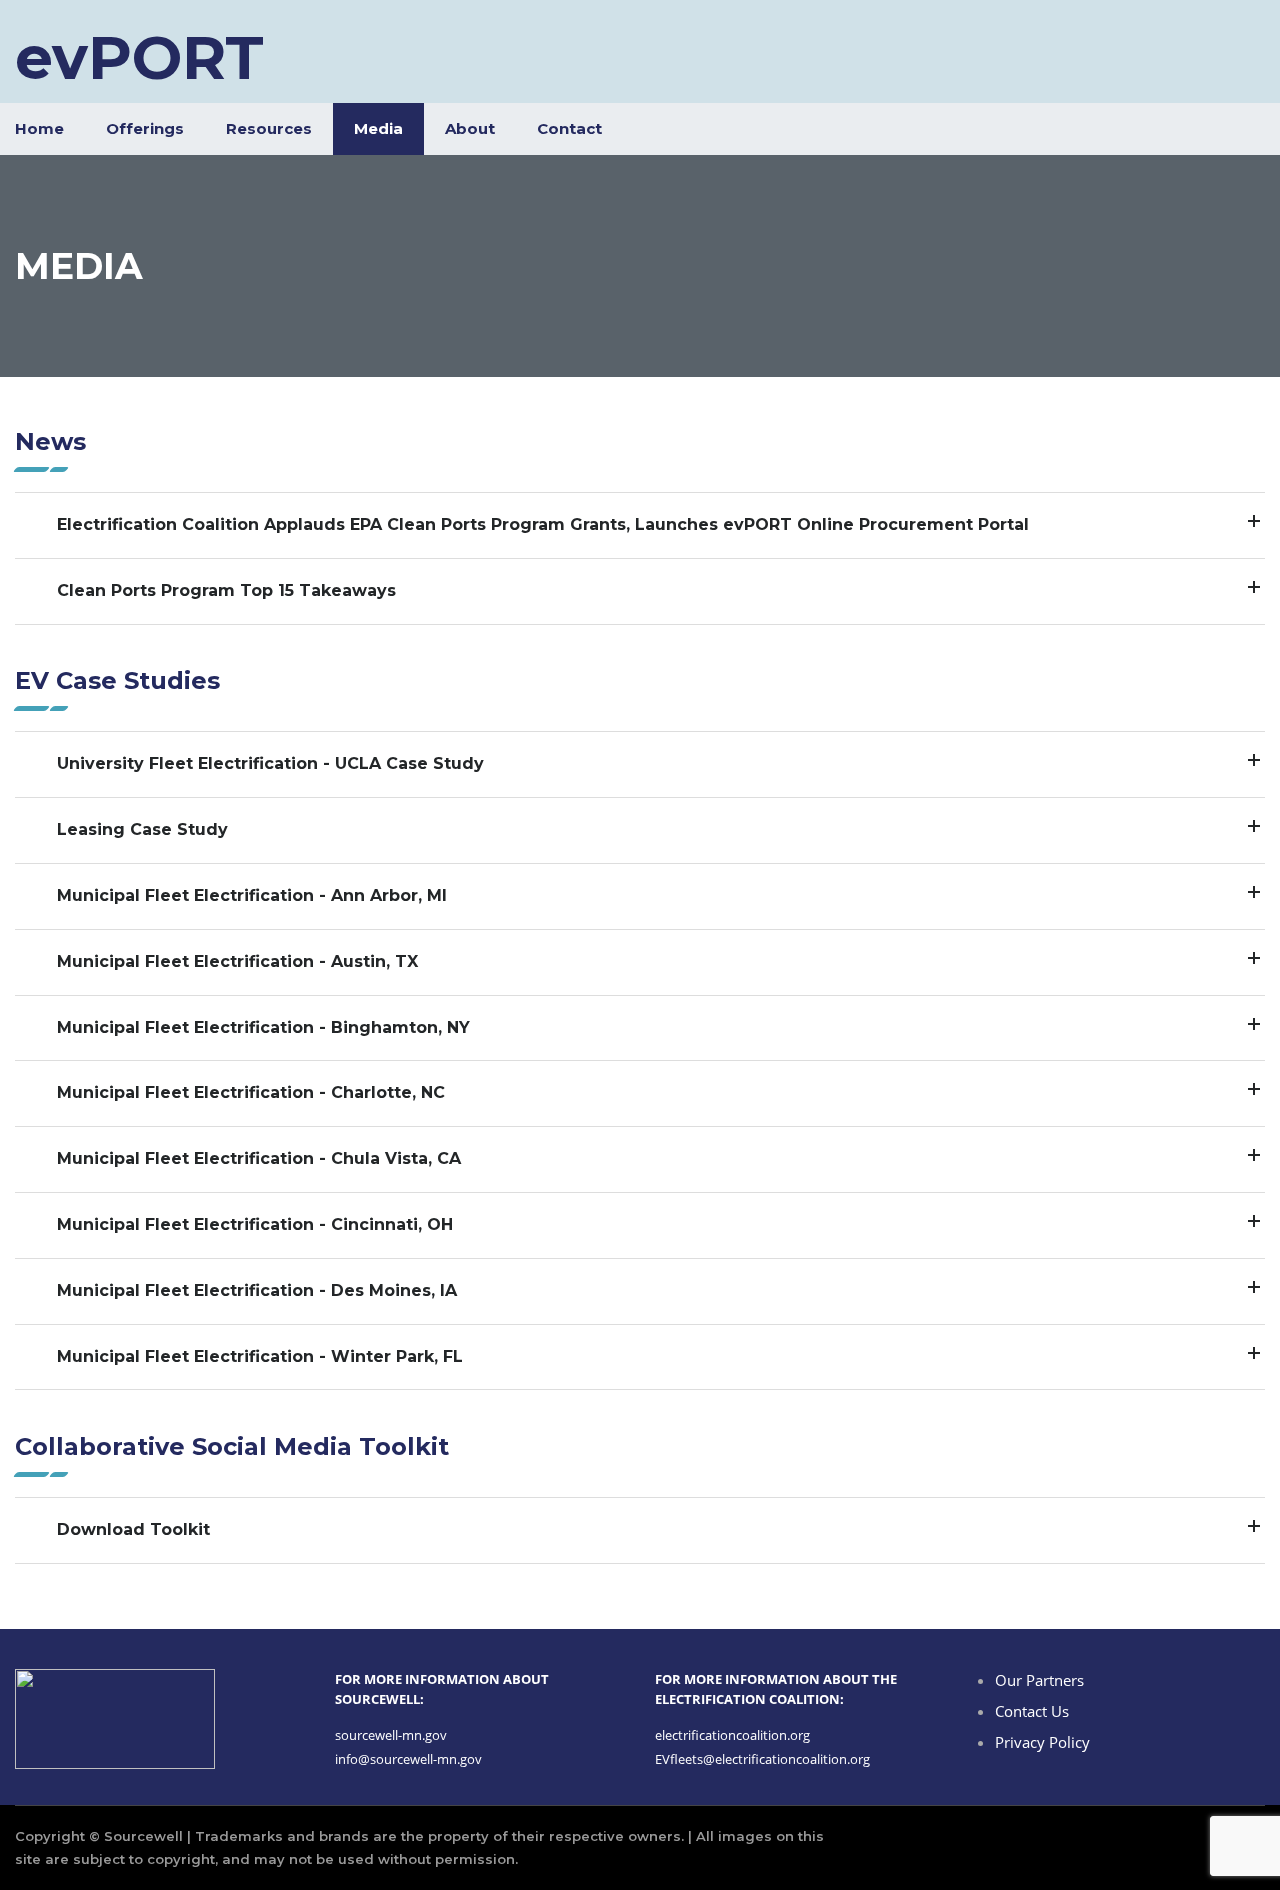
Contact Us (1032, 1711)
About (470, 128)
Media (378, 128)
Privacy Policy (1042, 1742)
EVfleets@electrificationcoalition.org (762, 1759)
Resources (269, 128)
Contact (569, 128)
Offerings (145, 128)
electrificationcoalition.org (732, 1735)
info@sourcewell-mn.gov (408, 1759)
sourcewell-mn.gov (391, 1735)
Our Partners (1039, 1680)
